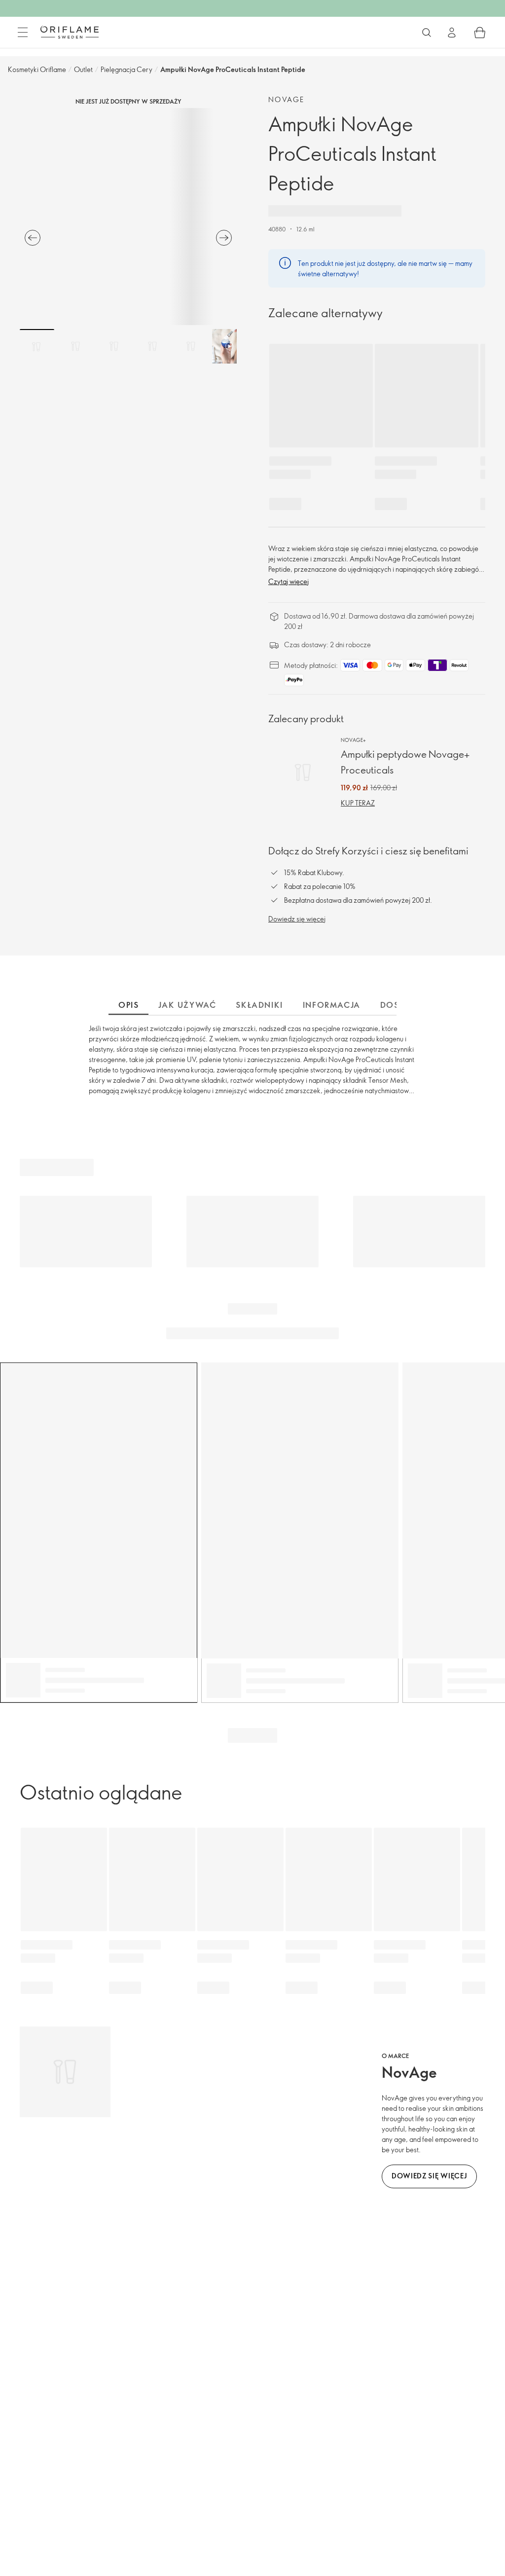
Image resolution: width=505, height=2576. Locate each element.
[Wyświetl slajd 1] (37, 346)
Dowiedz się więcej (297, 919)
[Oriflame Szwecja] (70, 32)
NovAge (286, 99)
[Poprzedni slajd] (33, 238)
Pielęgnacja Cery (126, 69)
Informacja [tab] (332, 1005)
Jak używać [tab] (187, 1005)
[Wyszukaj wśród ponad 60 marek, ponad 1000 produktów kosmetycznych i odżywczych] (427, 33)
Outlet (83, 69)
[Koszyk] (480, 33)
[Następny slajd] (224, 238)
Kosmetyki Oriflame (37, 69)
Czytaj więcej (289, 581)
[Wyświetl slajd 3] (114, 346)
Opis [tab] (128, 1005)
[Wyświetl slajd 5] (191, 346)
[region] (128, 217)
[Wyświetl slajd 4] (152, 346)
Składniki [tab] (259, 1005)
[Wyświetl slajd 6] (229, 346)
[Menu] (23, 33)
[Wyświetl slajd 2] (75, 346)
